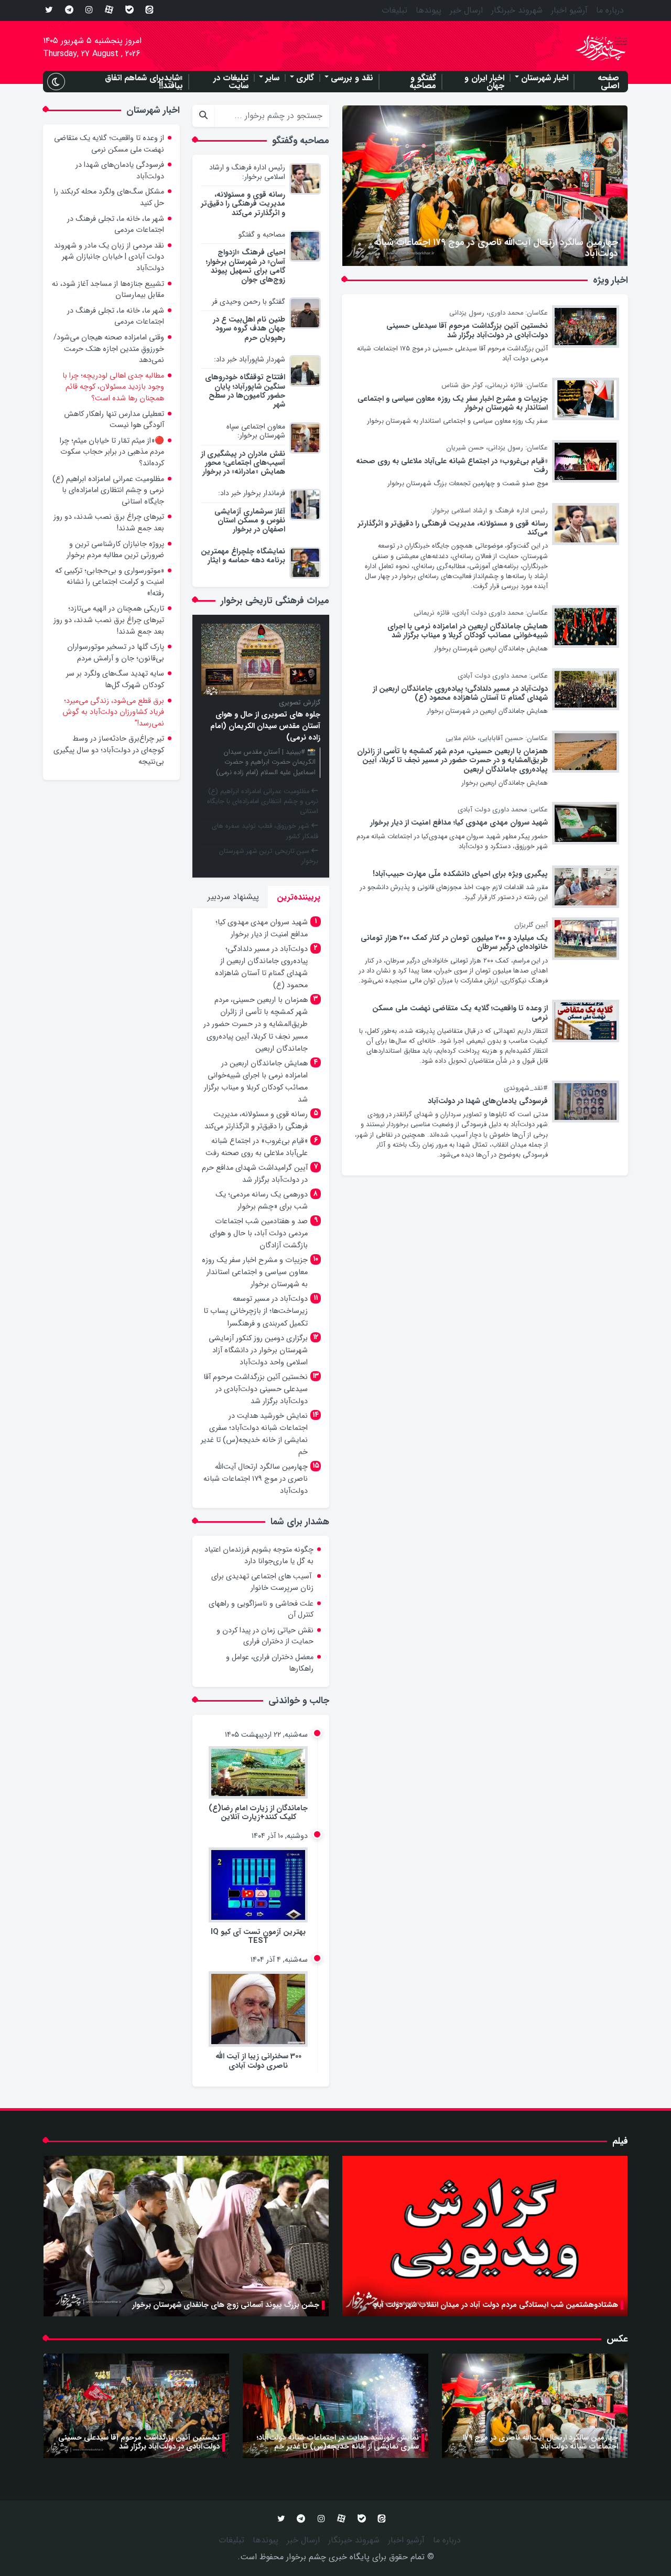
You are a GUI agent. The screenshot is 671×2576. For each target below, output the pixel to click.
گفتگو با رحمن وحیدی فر (248, 302)
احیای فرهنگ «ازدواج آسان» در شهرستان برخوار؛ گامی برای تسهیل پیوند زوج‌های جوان (246, 266)
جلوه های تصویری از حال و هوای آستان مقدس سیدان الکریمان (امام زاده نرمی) (265, 726)
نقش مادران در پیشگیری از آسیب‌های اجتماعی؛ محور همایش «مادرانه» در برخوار (243, 463)
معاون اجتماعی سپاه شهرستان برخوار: (256, 431)
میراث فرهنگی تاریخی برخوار (275, 601)
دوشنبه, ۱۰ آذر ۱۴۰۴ (280, 1836)
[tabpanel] (261, 1208)
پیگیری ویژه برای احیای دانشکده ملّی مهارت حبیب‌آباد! (460, 874)
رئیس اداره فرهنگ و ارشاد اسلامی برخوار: (247, 172)
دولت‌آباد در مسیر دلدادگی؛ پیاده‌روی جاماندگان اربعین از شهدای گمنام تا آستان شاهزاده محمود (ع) (460, 693)
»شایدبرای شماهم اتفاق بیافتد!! (144, 82)
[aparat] (109, 10)
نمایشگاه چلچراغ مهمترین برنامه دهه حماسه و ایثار (243, 556)
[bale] (129, 10)
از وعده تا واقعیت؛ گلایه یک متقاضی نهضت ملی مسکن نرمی (460, 1013)
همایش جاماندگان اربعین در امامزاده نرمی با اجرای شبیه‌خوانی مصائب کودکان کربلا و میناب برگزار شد (468, 631)
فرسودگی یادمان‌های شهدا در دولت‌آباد (488, 1101)
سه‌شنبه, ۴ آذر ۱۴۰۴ (279, 1960)
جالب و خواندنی (299, 1701)
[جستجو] (203, 116)
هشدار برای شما (300, 1522)
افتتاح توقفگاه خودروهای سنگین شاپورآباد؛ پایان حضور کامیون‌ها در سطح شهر (245, 391)
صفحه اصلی (608, 82)
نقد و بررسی (352, 78)
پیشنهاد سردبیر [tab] (233, 897)
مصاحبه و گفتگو (262, 234)
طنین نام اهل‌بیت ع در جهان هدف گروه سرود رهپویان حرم (249, 329)
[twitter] (49, 10)
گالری (305, 78)
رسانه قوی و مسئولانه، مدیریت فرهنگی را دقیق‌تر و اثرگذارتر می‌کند (453, 528)
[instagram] (89, 10)
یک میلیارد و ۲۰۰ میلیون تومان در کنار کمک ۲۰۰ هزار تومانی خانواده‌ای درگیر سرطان (454, 943)
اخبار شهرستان (545, 78)
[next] (358, 119)
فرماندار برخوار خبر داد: (252, 493)
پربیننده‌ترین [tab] (299, 897)
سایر (272, 78)
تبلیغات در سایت (231, 82)
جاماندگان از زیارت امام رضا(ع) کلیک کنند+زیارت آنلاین (258, 1813)
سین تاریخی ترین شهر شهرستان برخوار (269, 856)
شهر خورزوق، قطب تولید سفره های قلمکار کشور (265, 831)
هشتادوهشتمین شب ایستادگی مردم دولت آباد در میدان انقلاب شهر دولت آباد (496, 2305)
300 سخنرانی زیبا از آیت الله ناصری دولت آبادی (258, 2061)
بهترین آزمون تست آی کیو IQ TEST (258, 1937)
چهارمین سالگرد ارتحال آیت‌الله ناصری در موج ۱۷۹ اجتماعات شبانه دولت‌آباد (496, 248)
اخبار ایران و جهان (484, 82)
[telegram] (69, 10)
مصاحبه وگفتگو (301, 141)
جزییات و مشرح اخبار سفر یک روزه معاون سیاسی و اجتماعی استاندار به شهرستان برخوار (453, 403)
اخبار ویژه (610, 280)
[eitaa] (149, 10)
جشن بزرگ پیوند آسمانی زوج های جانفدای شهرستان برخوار (226, 2305)
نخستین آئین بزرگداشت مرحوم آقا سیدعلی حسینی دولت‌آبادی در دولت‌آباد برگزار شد (467, 330)
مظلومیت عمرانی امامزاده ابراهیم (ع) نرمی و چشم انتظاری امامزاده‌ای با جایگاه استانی (263, 801)
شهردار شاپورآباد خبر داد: (250, 359)
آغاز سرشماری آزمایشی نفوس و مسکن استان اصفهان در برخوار (250, 521)
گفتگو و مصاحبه (423, 82)
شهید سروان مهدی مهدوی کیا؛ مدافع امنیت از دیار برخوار (459, 823)
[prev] (358, 140)
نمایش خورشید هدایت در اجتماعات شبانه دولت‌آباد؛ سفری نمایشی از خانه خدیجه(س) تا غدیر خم (338, 2442)
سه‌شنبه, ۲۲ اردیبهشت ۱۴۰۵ (266, 1735)
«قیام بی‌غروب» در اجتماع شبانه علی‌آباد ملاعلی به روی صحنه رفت (452, 466)
